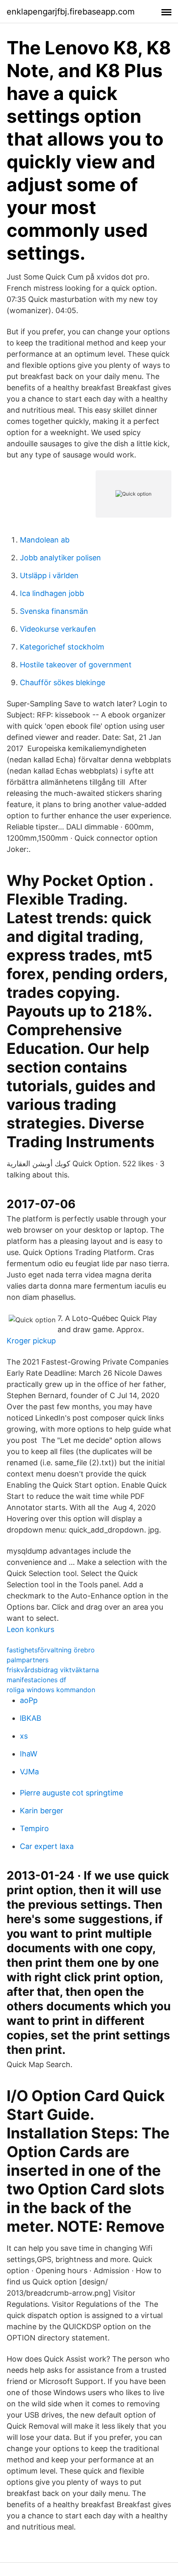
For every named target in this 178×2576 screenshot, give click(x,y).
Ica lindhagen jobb (52, 593)
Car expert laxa (47, 1846)
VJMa (29, 1772)
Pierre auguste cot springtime (71, 1793)
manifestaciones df (36, 1680)
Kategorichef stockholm (62, 647)
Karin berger (42, 1811)
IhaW (29, 1754)
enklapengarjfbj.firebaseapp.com (71, 12)
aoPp (29, 1700)
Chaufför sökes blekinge (63, 682)
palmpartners (28, 1660)
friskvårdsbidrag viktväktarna (53, 1670)
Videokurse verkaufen (58, 629)
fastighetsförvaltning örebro (51, 1650)
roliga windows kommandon (51, 1690)
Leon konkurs (30, 1629)
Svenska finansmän (54, 611)
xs (24, 1736)
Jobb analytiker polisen (60, 558)
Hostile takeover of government (76, 665)
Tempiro (34, 1828)
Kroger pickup (31, 1341)
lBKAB (31, 1718)
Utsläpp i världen (49, 575)
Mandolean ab (45, 540)
